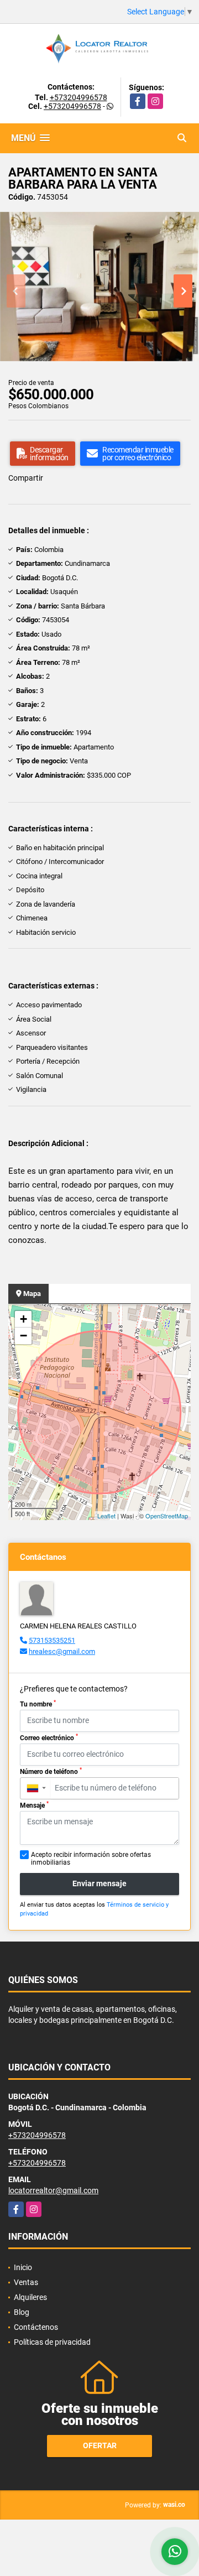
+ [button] (23, 1319)
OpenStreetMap (167, 1516)
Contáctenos (36, 2327)
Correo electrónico (49, 1737)
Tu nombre (38, 1704)
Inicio (23, 2267)
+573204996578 (78, 97)
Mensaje (34, 1805)
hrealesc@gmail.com (62, 1651)
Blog (22, 2312)
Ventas (26, 2282)
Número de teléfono (51, 1771)
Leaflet (106, 1516)
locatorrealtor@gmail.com (53, 2190)
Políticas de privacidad (52, 2342)
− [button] (23, 1336)
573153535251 (52, 1640)
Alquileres (30, 2297)
